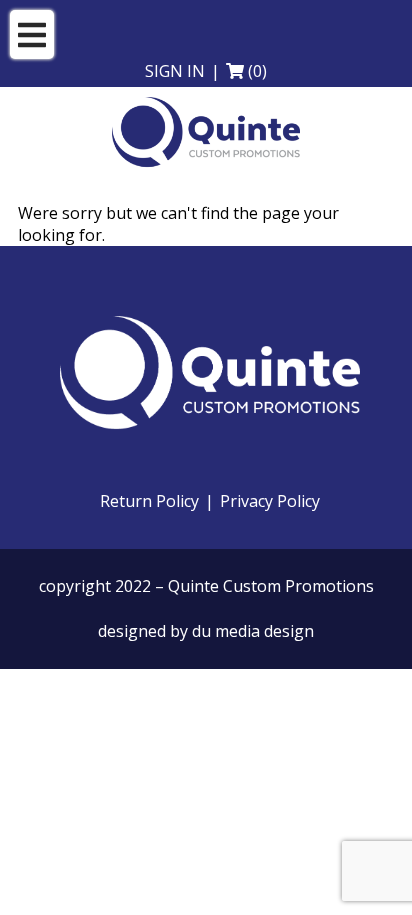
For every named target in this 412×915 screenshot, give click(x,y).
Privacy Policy (270, 501)
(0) (257, 71)
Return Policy (149, 501)
